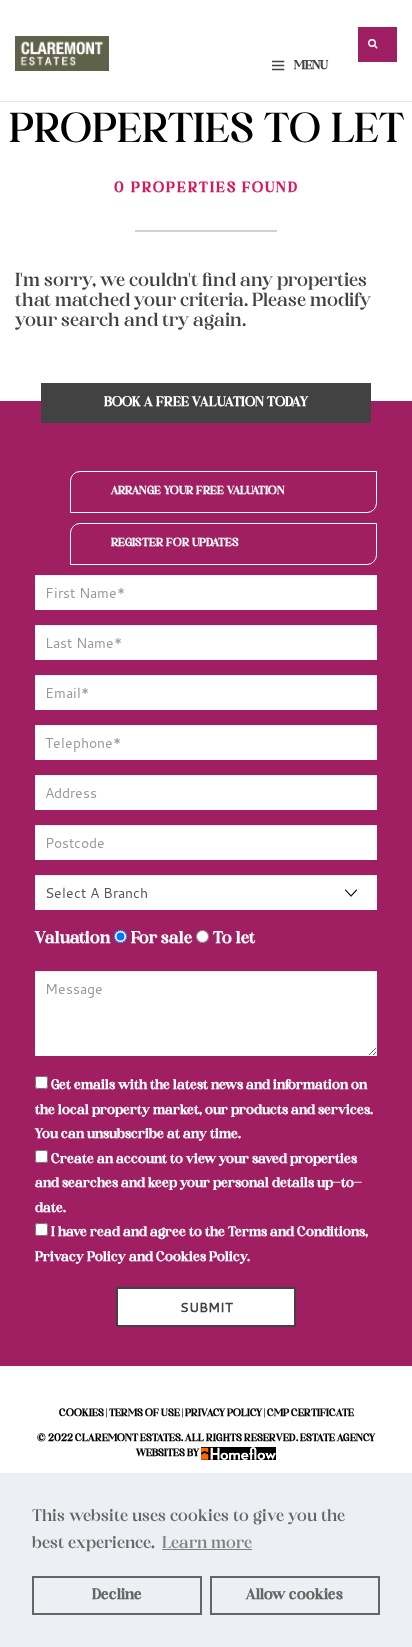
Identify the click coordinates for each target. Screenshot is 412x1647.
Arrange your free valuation (198, 491)
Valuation (72, 939)
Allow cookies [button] (294, 1595)
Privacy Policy (80, 1257)
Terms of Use (144, 1413)
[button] (377, 44)
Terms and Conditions (296, 1232)
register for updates (175, 543)
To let (232, 939)
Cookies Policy (201, 1257)
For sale (159, 939)
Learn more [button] (207, 1544)
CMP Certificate (310, 1413)
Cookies (81, 1413)
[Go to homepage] (62, 49)
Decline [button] (117, 1595)
